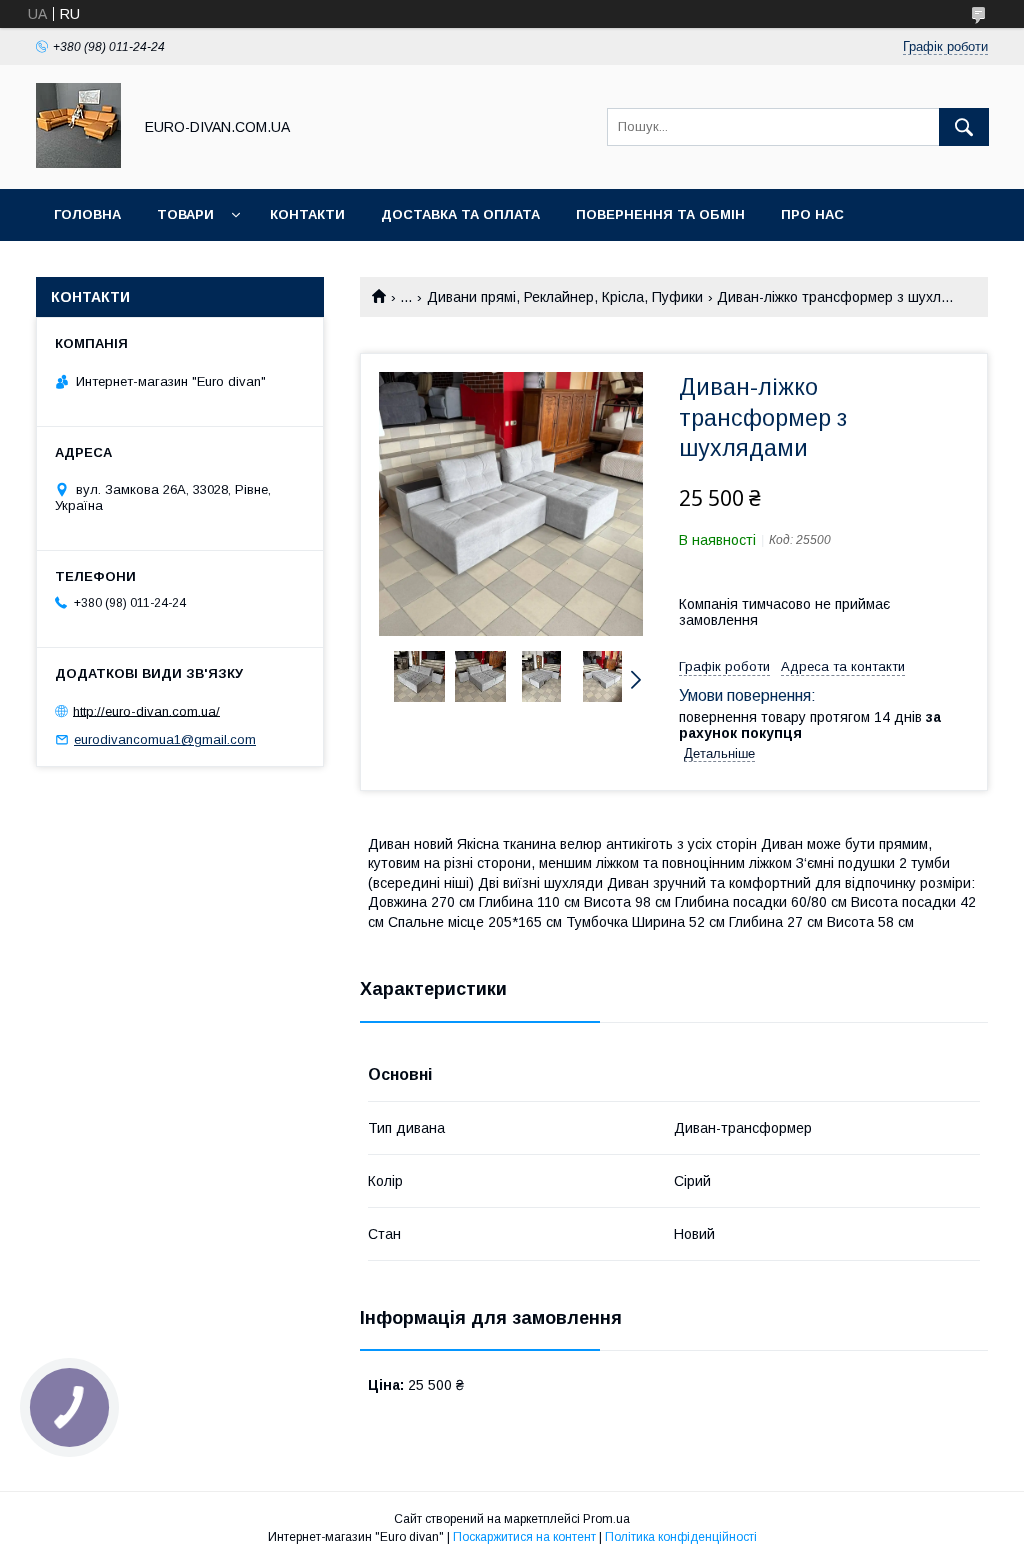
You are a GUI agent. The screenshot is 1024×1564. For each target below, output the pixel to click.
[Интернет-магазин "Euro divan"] (78, 163)
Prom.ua (606, 1519)
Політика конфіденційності (681, 1537)
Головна (87, 214)
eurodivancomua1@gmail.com (165, 739)
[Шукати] (964, 127)
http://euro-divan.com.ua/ (146, 710)
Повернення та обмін (660, 214)
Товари (185, 214)
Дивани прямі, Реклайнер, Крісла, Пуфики (565, 297)
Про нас (812, 214)
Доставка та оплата (460, 214)
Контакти (307, 214)
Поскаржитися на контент (524, 1537)
